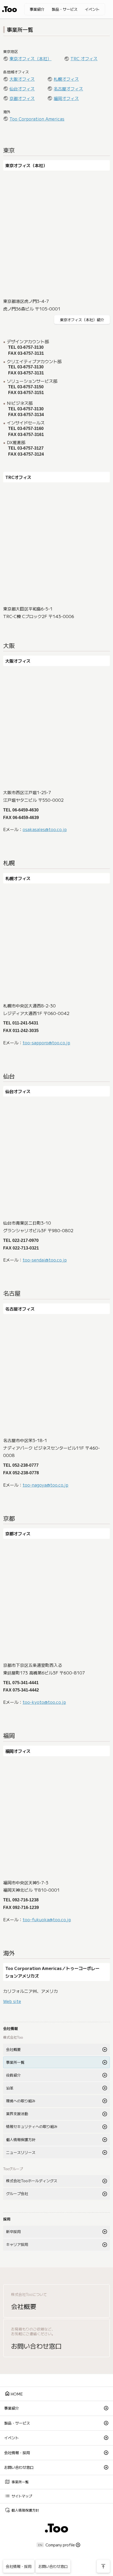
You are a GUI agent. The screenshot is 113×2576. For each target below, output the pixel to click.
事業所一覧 (15, 2062)
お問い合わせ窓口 (19, 2467)
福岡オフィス (66, 98)
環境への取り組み (21, 2101)
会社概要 (13, 2049)
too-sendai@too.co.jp (45, 1260)
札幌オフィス (66, 79)
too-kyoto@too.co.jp (44, 1702)
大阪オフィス (22, 79)
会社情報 (11, 2028)
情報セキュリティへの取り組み (32, 2126)
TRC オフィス (84, 58)
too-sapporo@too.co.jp (46, 1043)
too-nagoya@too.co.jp (45, 1485)
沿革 (10, 2088)
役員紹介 (13, 2075)
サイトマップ (18, 2496)
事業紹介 (37, 9)
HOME (14, 2393)
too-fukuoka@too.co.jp (47, 1919)
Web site (12, 2001)
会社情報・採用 (17, 2453)
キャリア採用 (17, 2244)
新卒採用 (13, 2231)
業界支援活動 (17, 2114)
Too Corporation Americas (37, 119)
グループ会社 (17, 2193)
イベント (92, 9)
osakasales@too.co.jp (45, 829)
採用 (7, 2219)
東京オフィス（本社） (30, 58)
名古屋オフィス (68, 89)
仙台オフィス (22, 89)
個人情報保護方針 (21, 2140)
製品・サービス (65, 9)
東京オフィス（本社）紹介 (82, 320)
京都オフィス (22, 98)
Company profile (60, 2545)
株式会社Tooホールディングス (32, 2181)
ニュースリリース (21, 2152)
